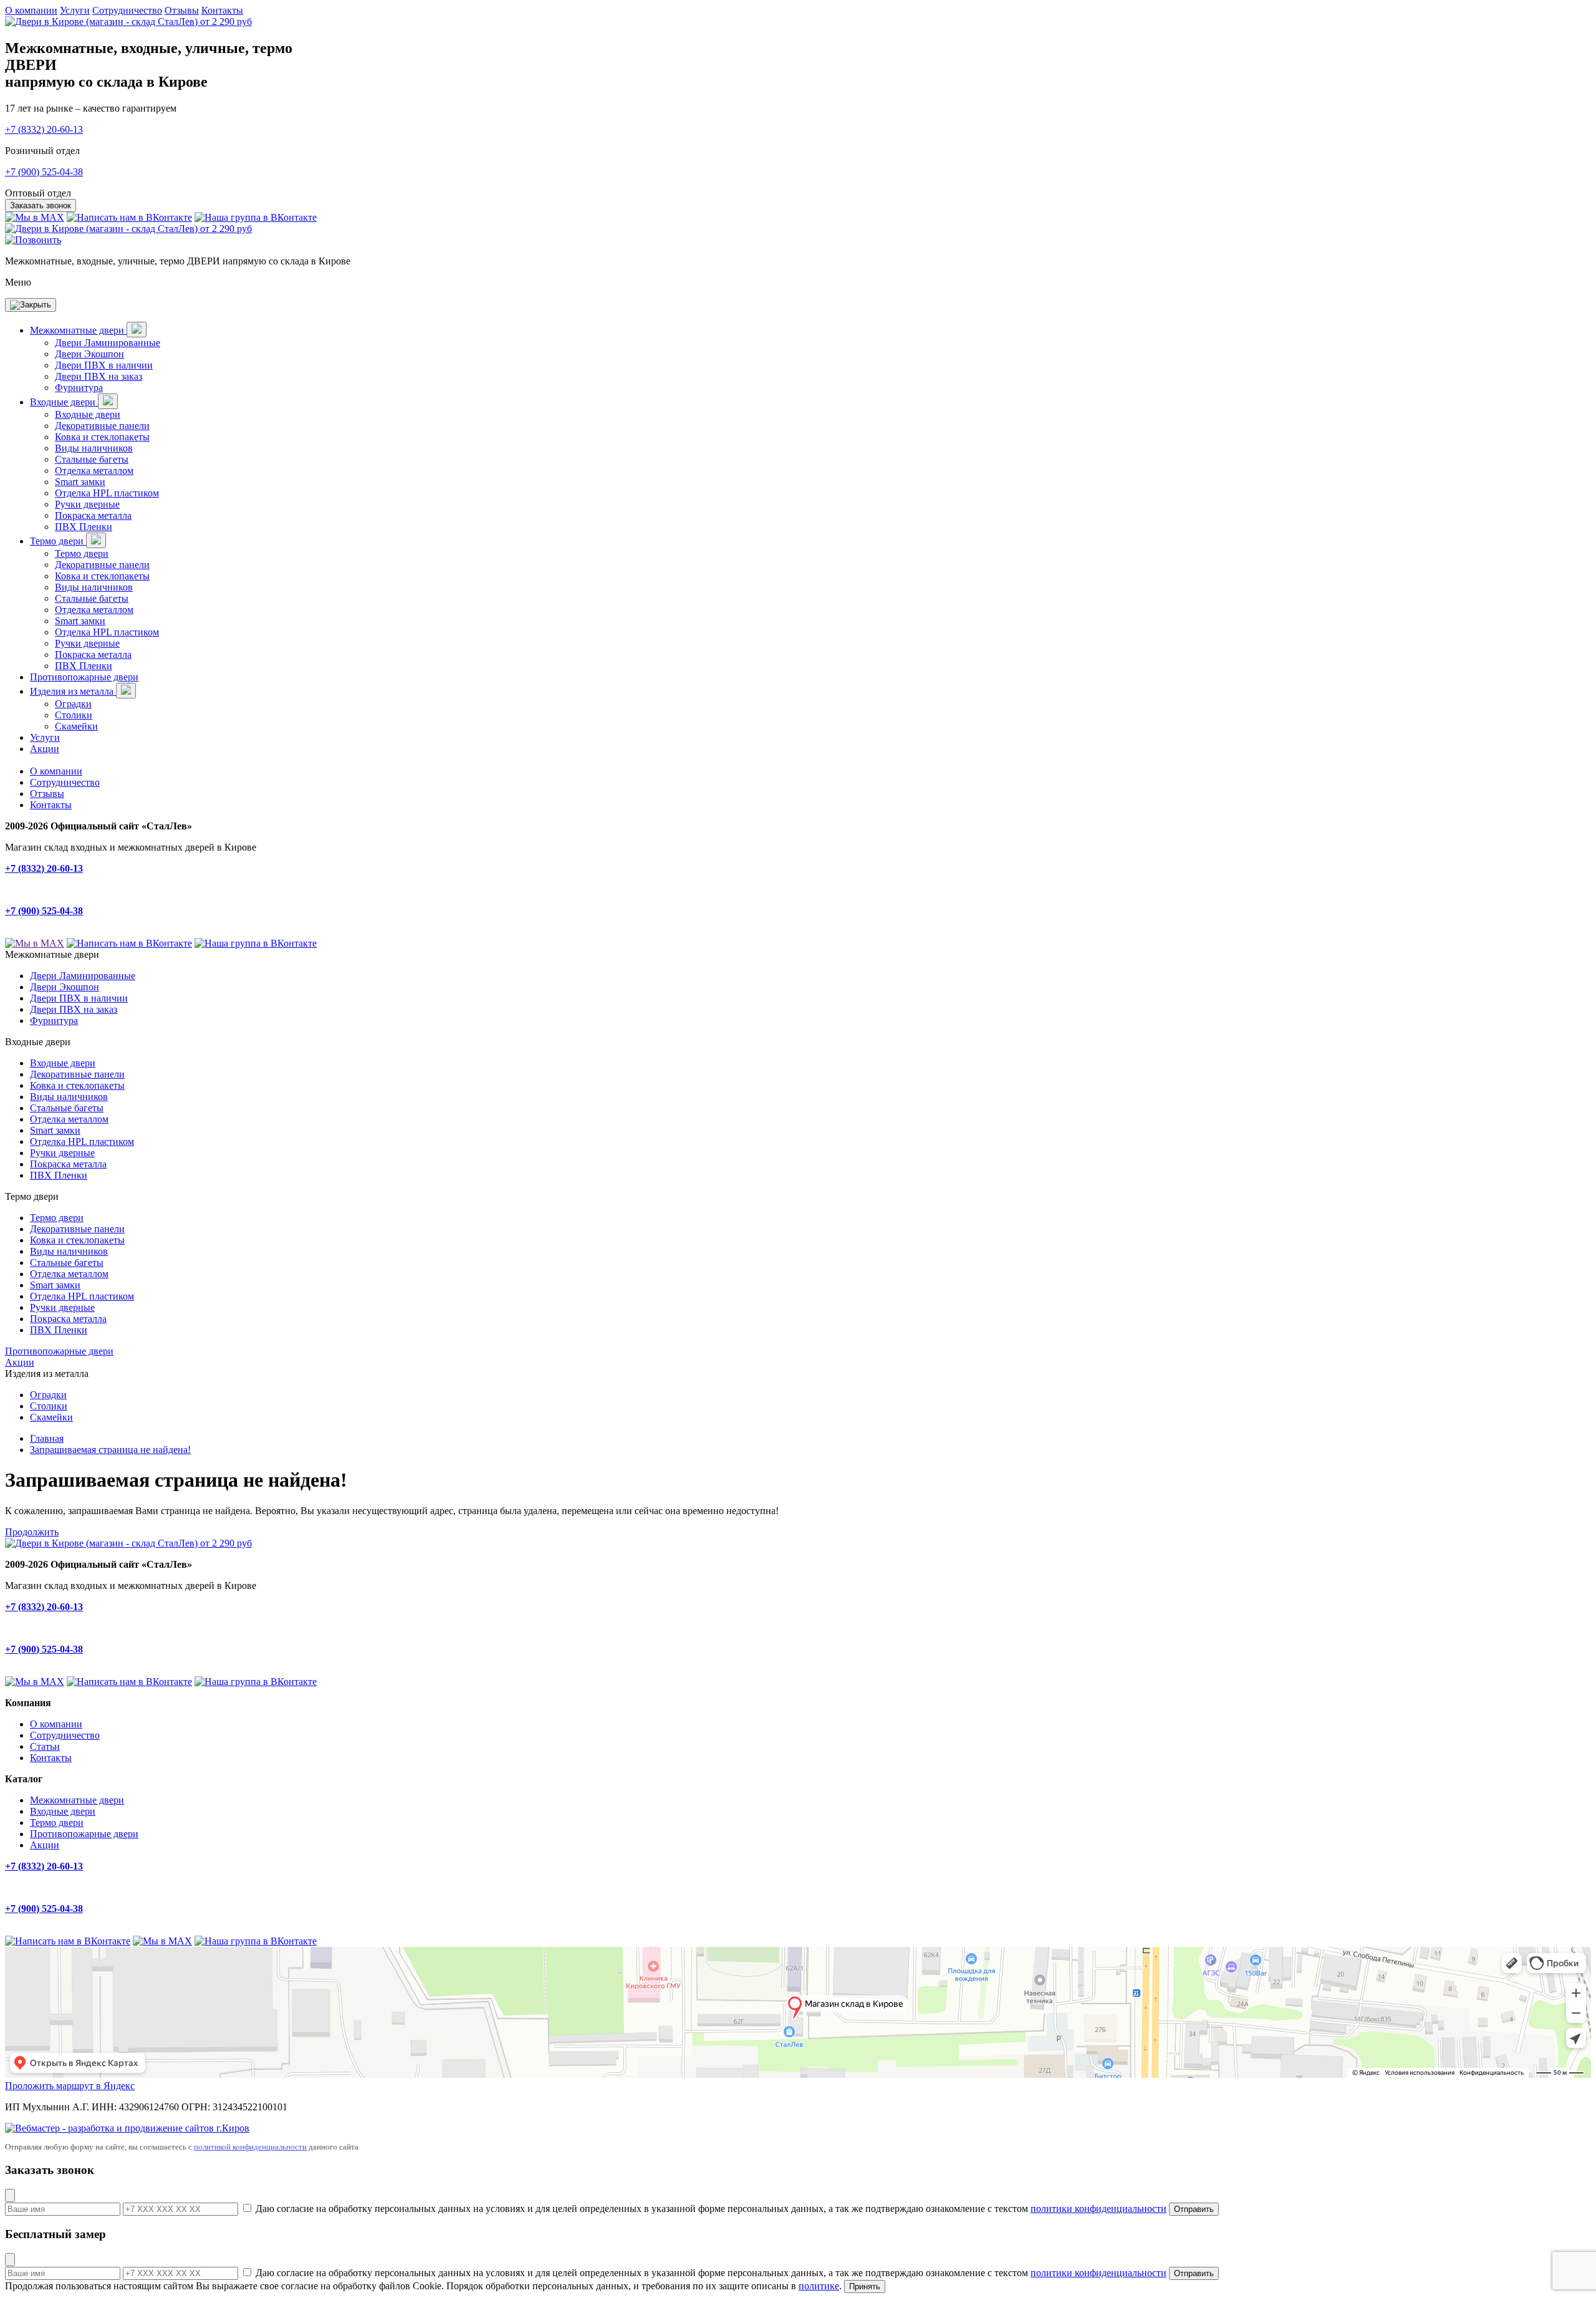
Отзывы (182, 10)
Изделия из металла (73, 691)
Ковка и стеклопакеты (102, 437)
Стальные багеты (92, 459)
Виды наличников (94, 448)
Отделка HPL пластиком (107, 493)
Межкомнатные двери (78, 330)
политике (819, 2286)
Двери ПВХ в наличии (104, 365)
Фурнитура (79, 388)
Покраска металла (93, 515)
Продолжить (32, 1532)
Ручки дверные (87, 504)
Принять (865, 2286)
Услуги (75, 10)
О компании (31, 10)
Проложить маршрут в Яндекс (70, 2086)
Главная (47, 1438)
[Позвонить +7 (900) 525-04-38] (33, 240)
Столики (74, 715)
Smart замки (80, 482)
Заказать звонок (41, 205)
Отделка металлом (94, 471)
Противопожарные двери (84, 677)
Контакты (222, 10)
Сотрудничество (127, 10)
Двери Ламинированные (108, 343)
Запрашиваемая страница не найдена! (110, 1450)
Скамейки (76, 726)
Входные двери (64, 402)
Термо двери (58, 541)
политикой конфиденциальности (250, 2147)
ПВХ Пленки (84, 527)
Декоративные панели (102, 426)
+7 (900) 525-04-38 (44, 172)
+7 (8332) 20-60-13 (44, 129)
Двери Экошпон (89, 354)
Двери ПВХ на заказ (99, 376)
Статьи (45, 1746)
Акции (45, 749)
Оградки (73, 704)
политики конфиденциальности (1098, 2209)
